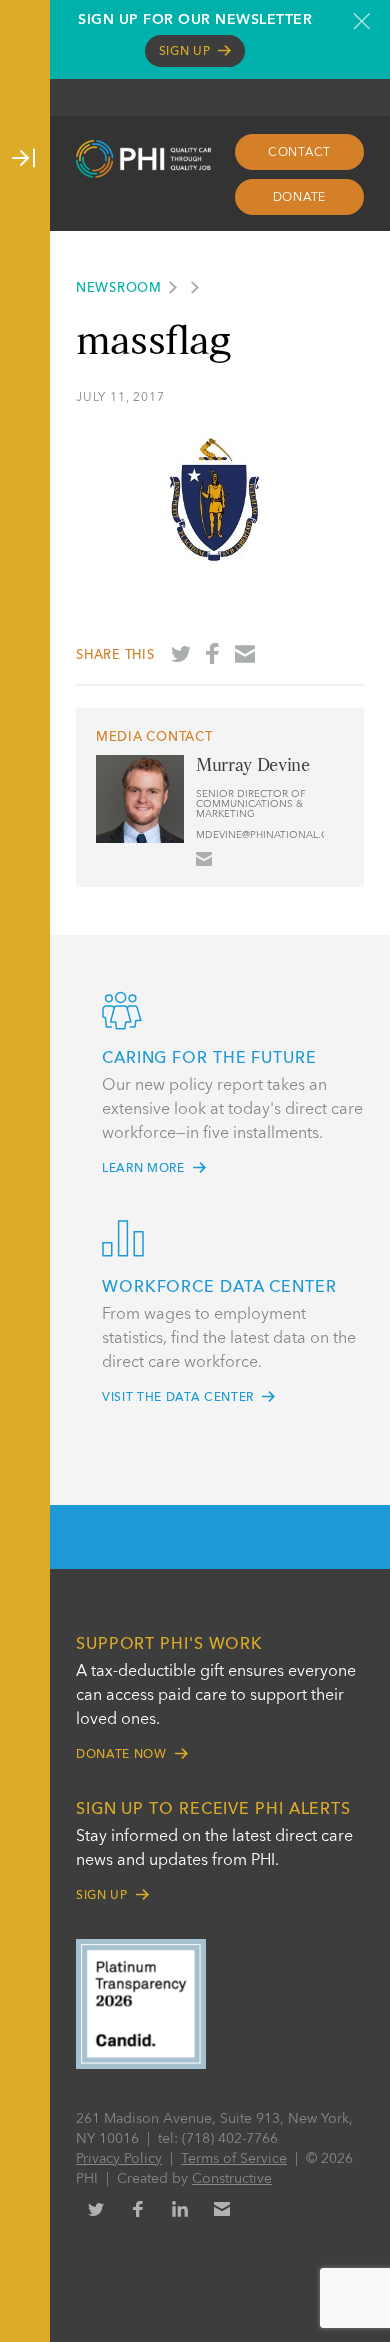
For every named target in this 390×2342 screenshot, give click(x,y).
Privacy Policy (119, 2159)
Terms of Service (234, 2159)
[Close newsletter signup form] (361, 21)
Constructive (232, 2179)
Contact (299, 153)
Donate (300, 198)
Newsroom (119, 288)
